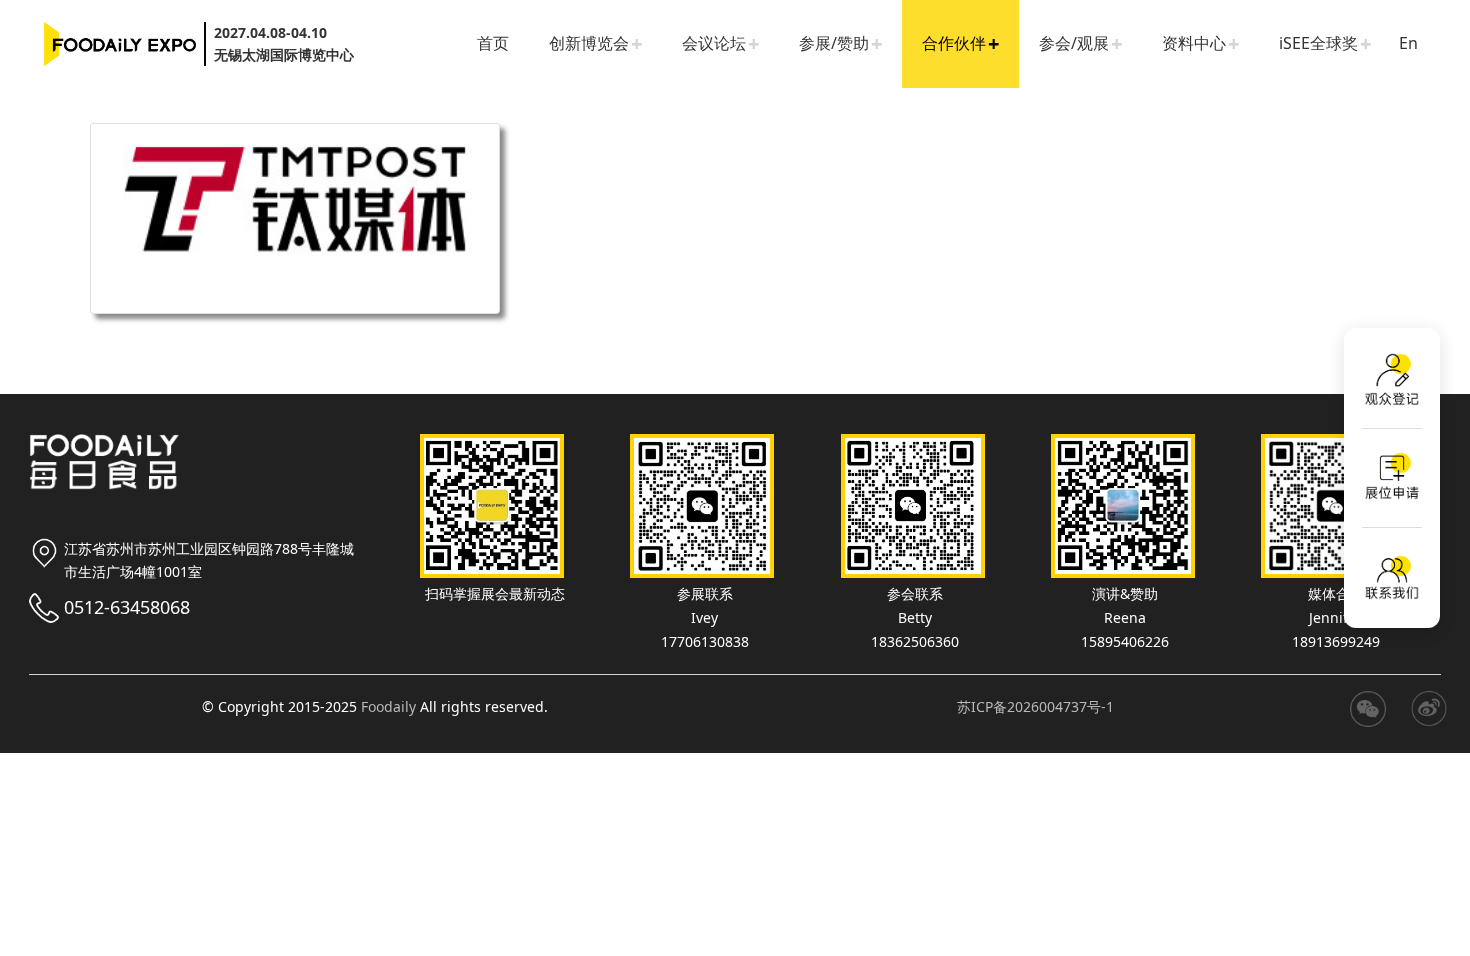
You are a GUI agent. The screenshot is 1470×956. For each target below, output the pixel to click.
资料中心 (1194, 43)
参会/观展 (1074, 43)
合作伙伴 (954, 43)
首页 (493, 43)
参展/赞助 (834, 43)
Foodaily (388, 706)
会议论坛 (714, 43)
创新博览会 (589, 43)
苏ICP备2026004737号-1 (1035, 706)
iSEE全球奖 (1318, 43)
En (1408, 43)
